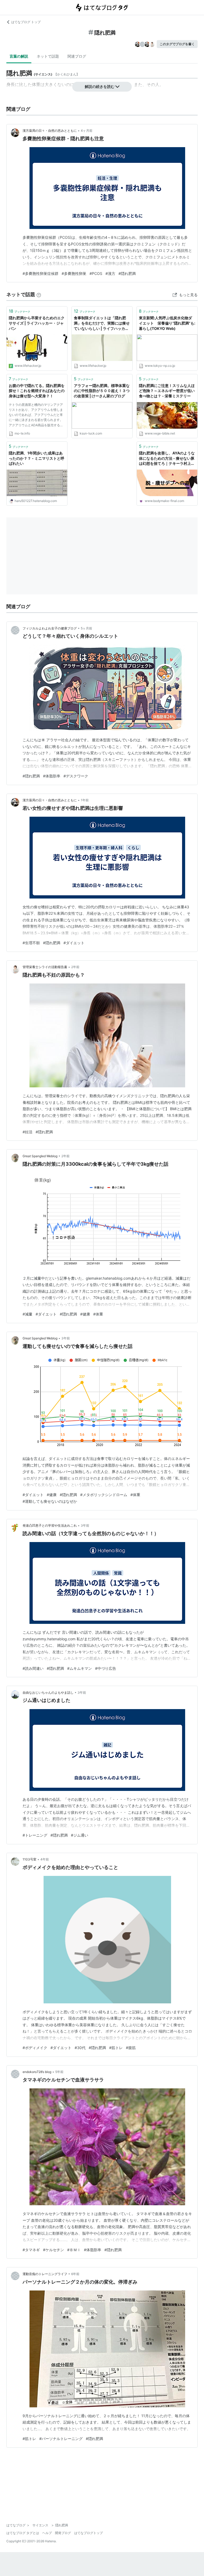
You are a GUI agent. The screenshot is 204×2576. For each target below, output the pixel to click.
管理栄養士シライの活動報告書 (45, 967)
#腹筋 (131, 2048)
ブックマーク (20, 311)
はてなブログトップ (88, 2533)
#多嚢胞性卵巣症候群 (41, 273)
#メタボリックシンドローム (104, 1495)
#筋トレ (116, 2048)
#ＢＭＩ (74, 2250)
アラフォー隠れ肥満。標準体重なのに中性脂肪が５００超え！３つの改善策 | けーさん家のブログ (102, 391)
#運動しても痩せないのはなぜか (50, 1501)
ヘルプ (47, 2533)
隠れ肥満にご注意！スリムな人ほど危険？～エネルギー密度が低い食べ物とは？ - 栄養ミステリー (167, 391)
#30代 (80, 2048)
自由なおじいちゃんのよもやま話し (48, 1693)
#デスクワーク (76, 776)
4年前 (45, 1859)
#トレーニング (35, 1835)
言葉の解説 (19, 56)
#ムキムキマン (80, 1668)
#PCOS (96, 273)
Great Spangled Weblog (40, 1156)
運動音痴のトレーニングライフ (45, 2274)
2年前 (75, 967)
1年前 (85, 800)
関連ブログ (77, 56)
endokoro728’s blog (37, 2072)
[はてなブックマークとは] (39, 294)
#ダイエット (74, 943)
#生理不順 (31, 943)
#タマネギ (31, 2250)
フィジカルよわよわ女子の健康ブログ (50, 628)
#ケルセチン (54, 2250)
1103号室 (29, 1859)
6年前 (75, 2274)
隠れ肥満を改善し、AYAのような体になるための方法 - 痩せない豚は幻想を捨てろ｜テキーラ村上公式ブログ (167, 459)
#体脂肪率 (52, 776)
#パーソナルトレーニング (61, 2439)
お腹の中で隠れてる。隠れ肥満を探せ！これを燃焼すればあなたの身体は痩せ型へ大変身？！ (37, 391)
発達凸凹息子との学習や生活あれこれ (50, 1525)
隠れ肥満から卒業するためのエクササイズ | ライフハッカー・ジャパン (37, 323)
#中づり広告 (106, 1668)
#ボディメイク (35, 2048)
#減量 (27, 1314)
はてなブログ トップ (26, 22)
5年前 (59, 2072)
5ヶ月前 (86, 628)
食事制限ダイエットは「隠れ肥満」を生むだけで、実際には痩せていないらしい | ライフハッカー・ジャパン (102, 323)
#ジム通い (80, 1835)
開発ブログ (63, 2533)
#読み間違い (33, 1668)
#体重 (98, 1314)
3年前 (66, 1338)
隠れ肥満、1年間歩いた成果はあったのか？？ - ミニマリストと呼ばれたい (37, 458)
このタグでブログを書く (177, 44)
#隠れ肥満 (127, 273)
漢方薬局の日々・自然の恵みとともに (50, 131)
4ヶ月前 (87, 131)
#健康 (85, 1314)
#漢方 (110, 273)
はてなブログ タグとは (23, 2533)
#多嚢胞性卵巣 (74, 273)
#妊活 (27, 1132)
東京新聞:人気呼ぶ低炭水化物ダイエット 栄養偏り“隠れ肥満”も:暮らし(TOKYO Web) (167, 323)
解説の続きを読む (100, 86)
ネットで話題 (48, 56)
